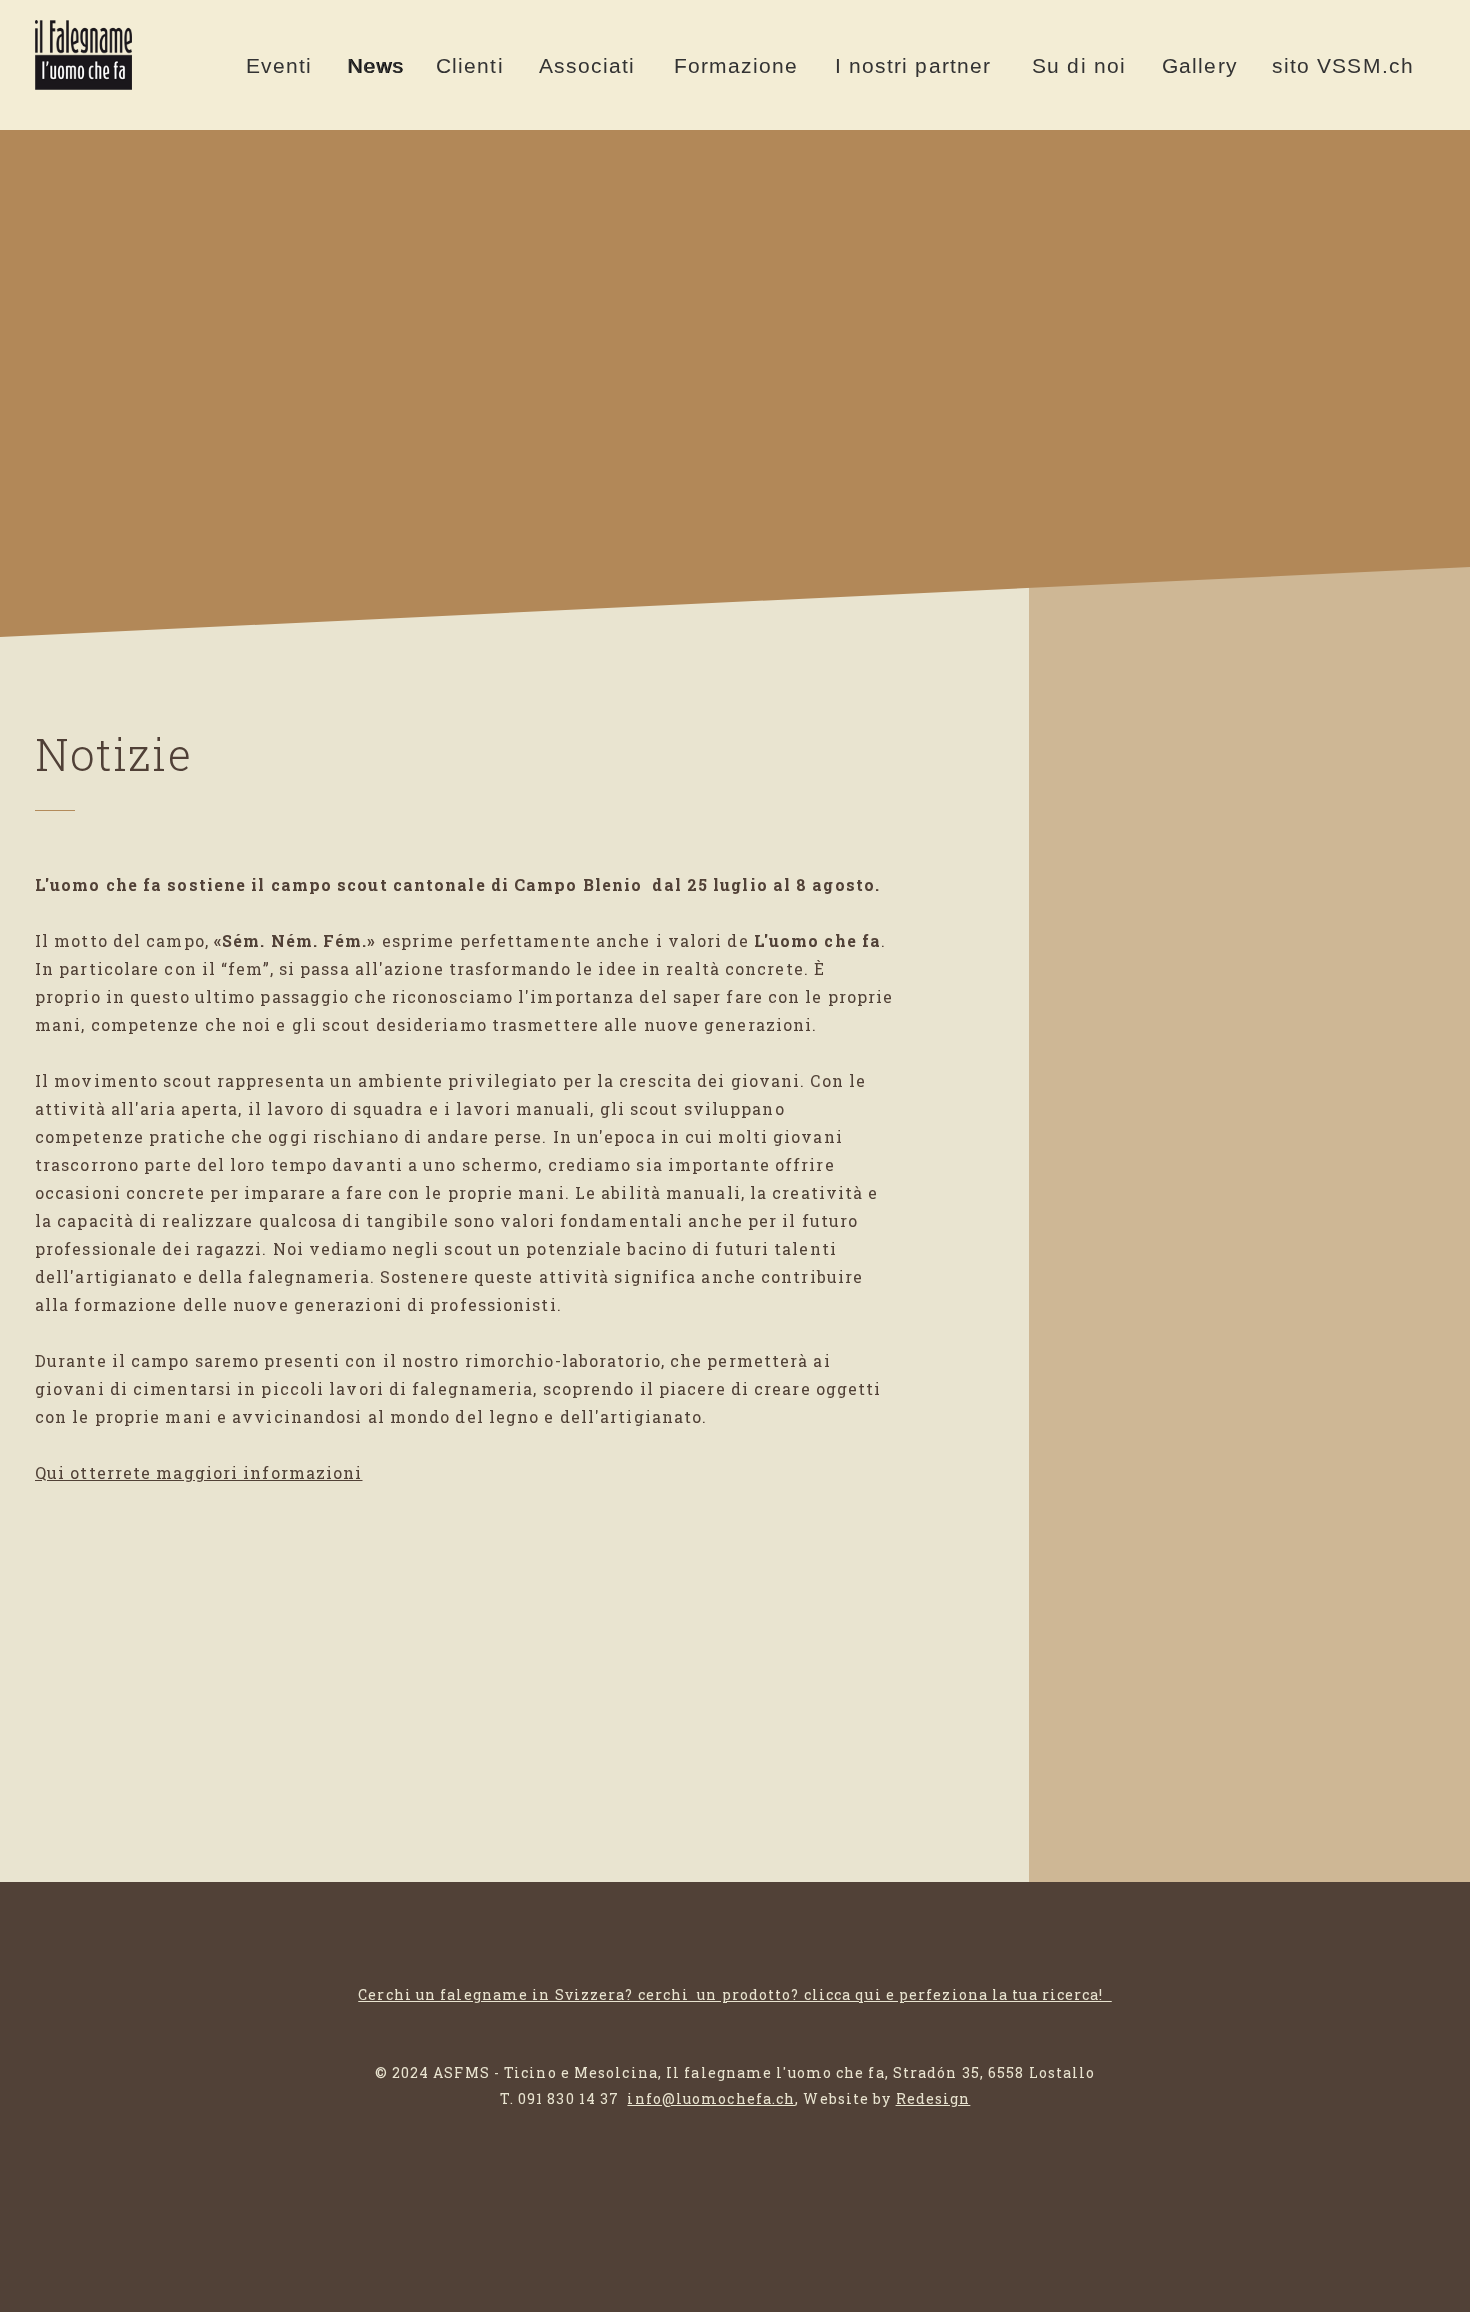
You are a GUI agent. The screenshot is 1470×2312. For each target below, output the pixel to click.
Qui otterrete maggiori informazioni (199, 1472)
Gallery (1200, 65)
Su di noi (1079, 65)
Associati (587, 65)
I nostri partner (913, 65)
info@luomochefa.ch (711, 2098)
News (375, 65)
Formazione (736, 65)
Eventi (279, 65)
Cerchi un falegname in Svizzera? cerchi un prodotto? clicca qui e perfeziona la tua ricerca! (735, 1994)
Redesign (933, 2098)
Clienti (470, 65)
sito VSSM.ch (1343, 65)
